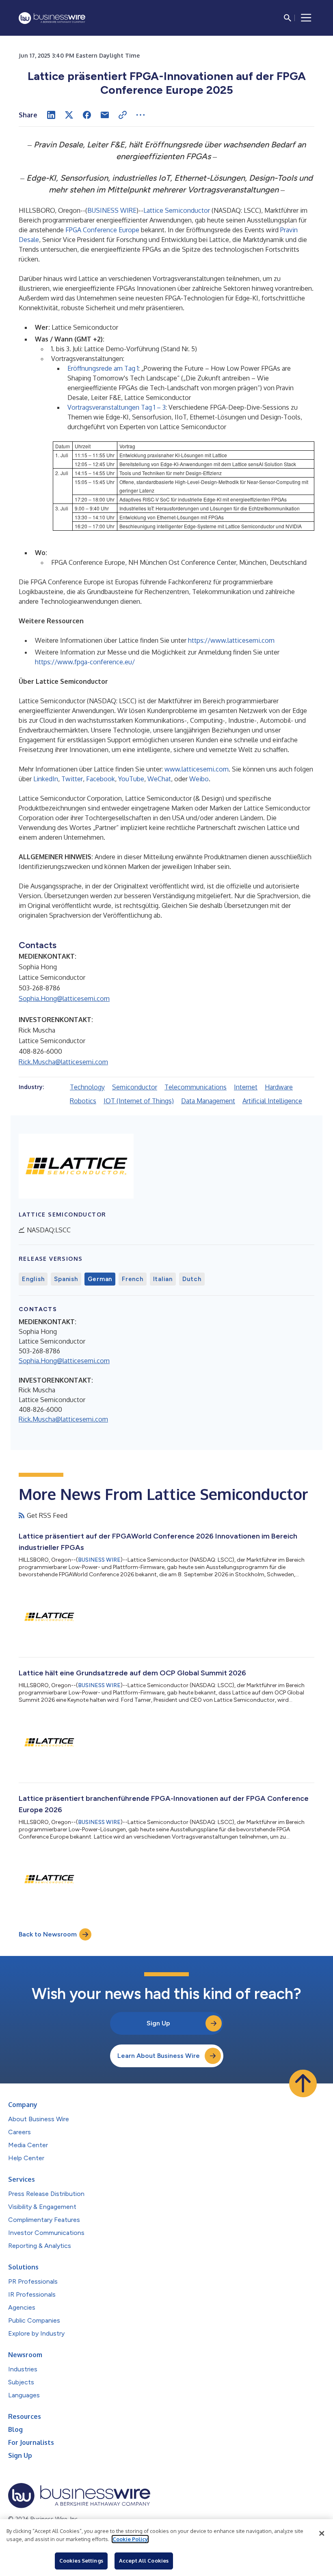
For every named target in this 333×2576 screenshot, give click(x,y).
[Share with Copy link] (123, 115)
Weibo (199, 779)
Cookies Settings (81, 2561)
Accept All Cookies (144, 2561)
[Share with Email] (105, 115)
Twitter (72, 779)
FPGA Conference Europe (102, 230)
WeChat (159, 779)
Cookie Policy (130, 2539)
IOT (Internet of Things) (139, 1101)
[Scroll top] (303, 2083)
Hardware (279, 1087)
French (133, 1279)
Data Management (208, 1101)
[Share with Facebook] (87, 115)
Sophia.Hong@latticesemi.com (64, 998)
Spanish (66, 1279)
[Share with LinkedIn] (51, 115)
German (100, 1279)
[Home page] (52, 18)
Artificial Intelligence (272, 1101)
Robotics (83, 1101)
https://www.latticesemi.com (231, 640)
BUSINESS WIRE (112, 210)
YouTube (131, 779)
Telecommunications (196, 1087)
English (33, 1279)
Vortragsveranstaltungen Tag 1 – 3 (117, 407)
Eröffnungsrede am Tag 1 (103, 368)
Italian (163, 1279)
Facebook (101, 779)
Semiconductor (135, 1087)
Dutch (192, 1279)
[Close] (322, 2533)
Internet (246, 1087)
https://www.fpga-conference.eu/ (85, 662)
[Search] (288, 18)
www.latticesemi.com (197, 769)
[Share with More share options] (141, 115)
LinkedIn (46, 779)
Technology (87, 1087)
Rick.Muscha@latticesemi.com (63, 1062)
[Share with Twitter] (69, 115)
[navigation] (306, 18)
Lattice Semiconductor (177, 210)
